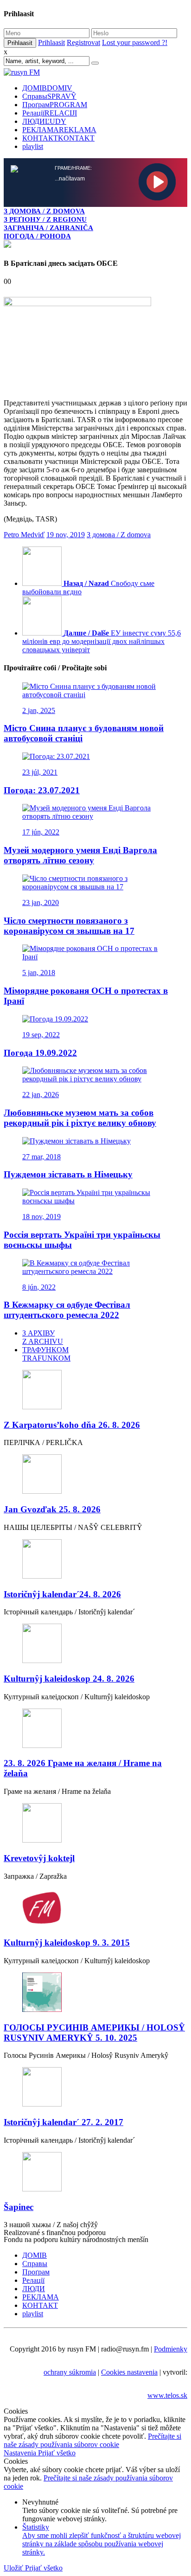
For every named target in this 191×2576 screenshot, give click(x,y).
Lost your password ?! (135, 42)
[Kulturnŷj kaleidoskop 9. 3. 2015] (95, 1909)
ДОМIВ (47, 88)
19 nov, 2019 (66, 535)
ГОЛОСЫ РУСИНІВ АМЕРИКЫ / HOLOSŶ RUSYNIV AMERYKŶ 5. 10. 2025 (94, 2033)
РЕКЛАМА (59, 130)
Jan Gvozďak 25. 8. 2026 (52, 1509)
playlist (33, 146)
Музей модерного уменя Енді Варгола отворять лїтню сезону (80, 855)
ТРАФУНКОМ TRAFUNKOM (46, 1354)
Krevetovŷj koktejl (39, 1858)
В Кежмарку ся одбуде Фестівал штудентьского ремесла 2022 (67, 1310)
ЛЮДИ (44, 121)
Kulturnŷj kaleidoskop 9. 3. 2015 (67, 1943)
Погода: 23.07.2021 (42, 790)
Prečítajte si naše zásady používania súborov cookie (92, 2440)
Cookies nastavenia (129, 2372)
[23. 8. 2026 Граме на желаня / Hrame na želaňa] (95, 1729)
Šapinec (19, 2207)
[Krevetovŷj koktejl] (95, 1824)
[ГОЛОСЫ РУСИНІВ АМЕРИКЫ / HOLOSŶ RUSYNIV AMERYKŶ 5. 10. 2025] (95, 1993)
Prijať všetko (57, 2453)
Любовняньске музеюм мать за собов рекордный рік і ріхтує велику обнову (80, 1118)
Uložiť (14, 2568)
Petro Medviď (24, 535)
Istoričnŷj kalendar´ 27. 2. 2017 (64, 2122)
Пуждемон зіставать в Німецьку (68, 1174)
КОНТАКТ (58, 138)
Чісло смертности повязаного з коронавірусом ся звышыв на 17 (69, 926)
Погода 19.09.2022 (40, 1053)
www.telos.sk (167, 2395)
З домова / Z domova (119, 535)
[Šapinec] (95, 2173)
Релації (50, 113)
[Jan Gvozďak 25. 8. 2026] (95, 1475)
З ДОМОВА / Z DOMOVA (44, 211)
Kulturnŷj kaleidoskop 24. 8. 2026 (69, 1679)
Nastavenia (21, 2453)
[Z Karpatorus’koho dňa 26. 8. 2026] (95, 1391)
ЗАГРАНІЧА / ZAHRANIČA (48, 228)
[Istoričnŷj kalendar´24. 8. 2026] (95, 1560)
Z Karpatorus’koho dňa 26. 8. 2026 (72, 1425)
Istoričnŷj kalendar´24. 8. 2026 (62, 1594)
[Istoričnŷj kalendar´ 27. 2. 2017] (95, 2088)
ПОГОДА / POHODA (37, 236)
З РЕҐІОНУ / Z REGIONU (45, 219)
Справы (49, 96)
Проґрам (55, 105)
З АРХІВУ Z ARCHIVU (43, 1337)
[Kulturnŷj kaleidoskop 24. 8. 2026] (95, 1644)
